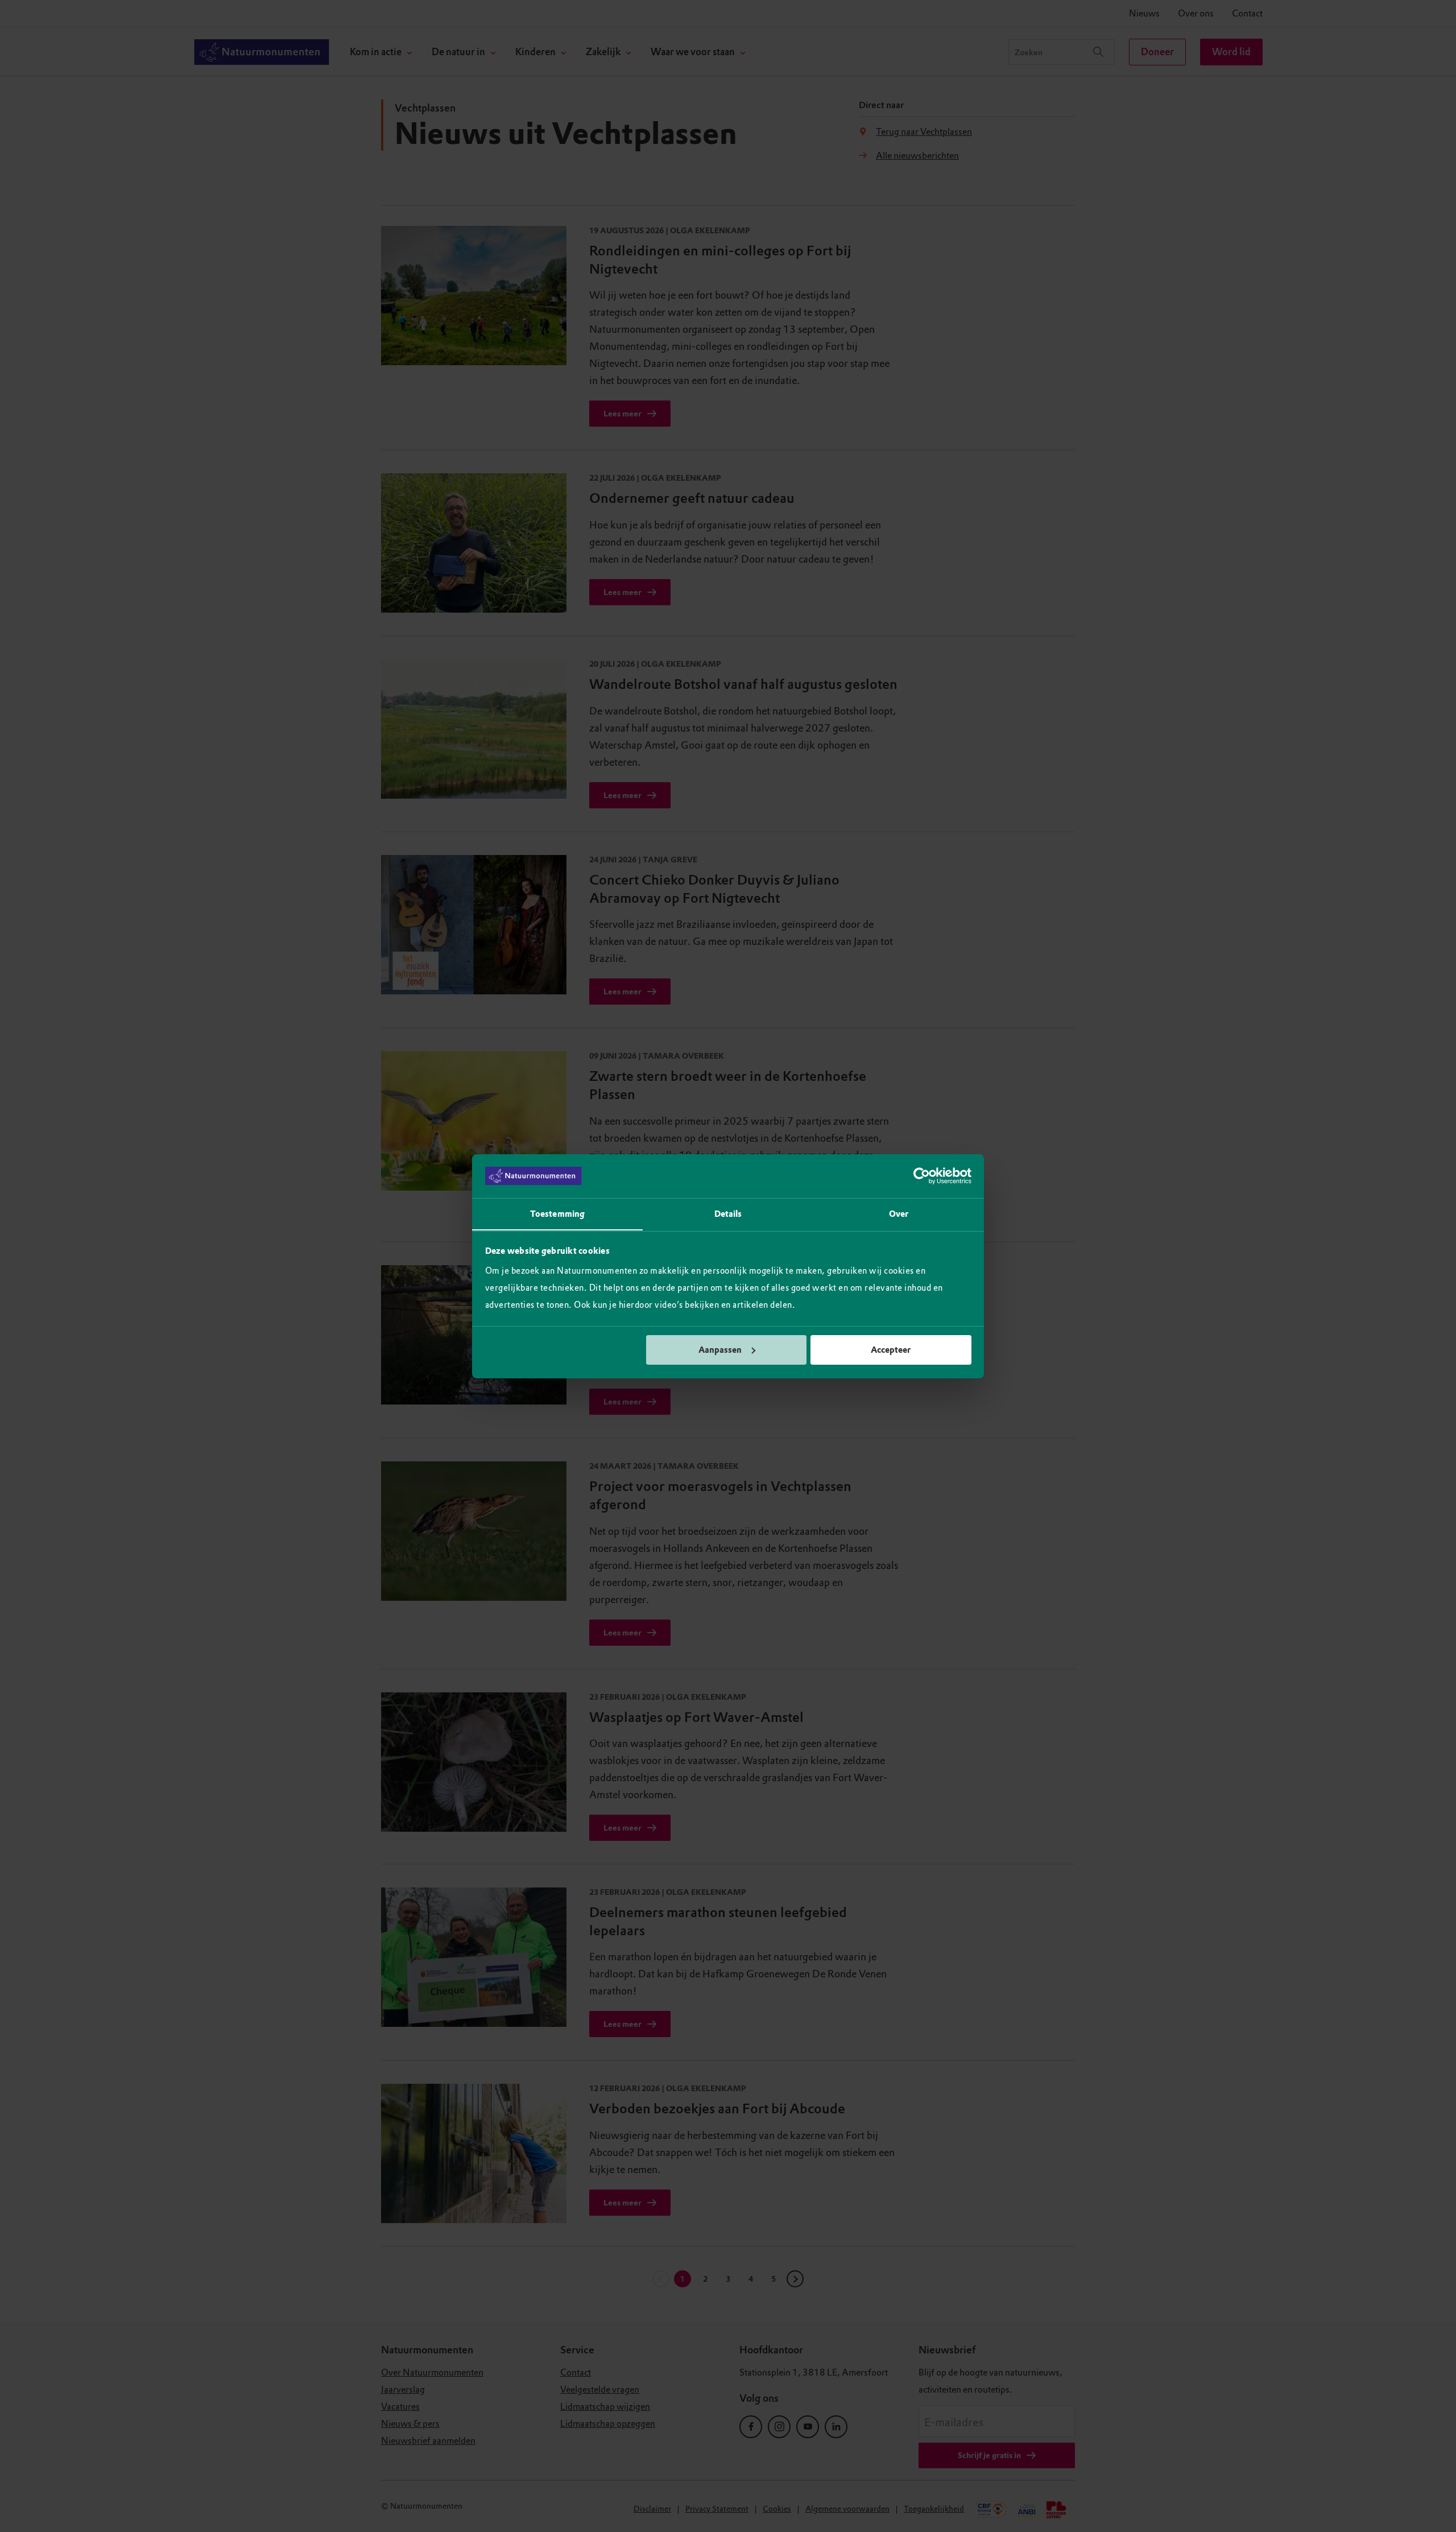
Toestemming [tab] (557, 1213)
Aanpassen (720, 1350)
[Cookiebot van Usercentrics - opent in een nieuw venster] (922, 1176)
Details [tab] (728, 1213)
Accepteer (891, 1350)
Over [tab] (899, 1213)
